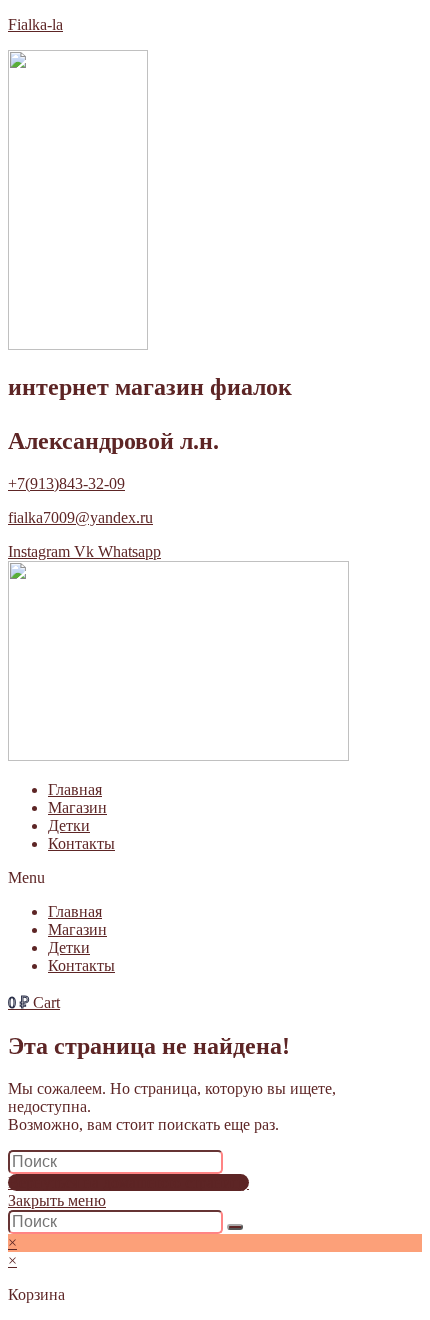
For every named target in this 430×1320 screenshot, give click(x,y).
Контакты (81, 843)
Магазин (77, 807)
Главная (75, 789)
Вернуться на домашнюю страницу (128, 1182)
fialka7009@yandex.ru (80, 517)
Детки (69, 825)
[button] (215, 878)
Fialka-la (35, 24)
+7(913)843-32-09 (66, 483)
